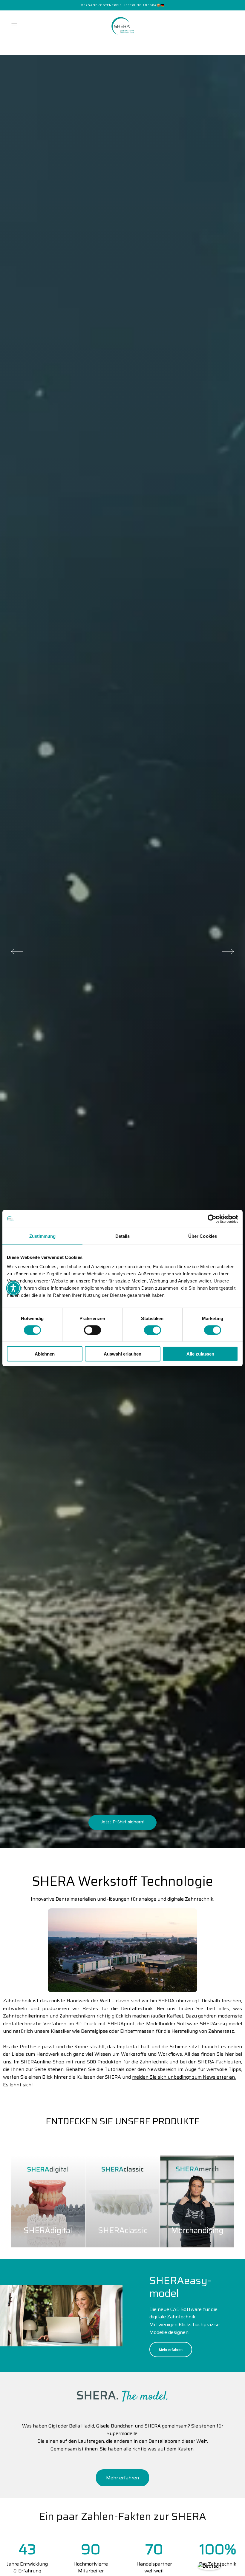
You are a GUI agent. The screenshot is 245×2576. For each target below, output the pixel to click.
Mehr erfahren (171, 2350)
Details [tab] (123, 1236)
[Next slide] (228, 952)
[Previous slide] (17, 952)
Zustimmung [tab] (43, 1236)
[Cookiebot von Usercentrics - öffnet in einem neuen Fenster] (212, 1219)
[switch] (92, 1330)
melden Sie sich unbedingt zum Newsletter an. (184, 2077)
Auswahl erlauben (122, 1354)
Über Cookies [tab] (203, 1236)
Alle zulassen (200, 1354)
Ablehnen (45, 1354)
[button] (14, 26)
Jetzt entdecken (123, 1822)
